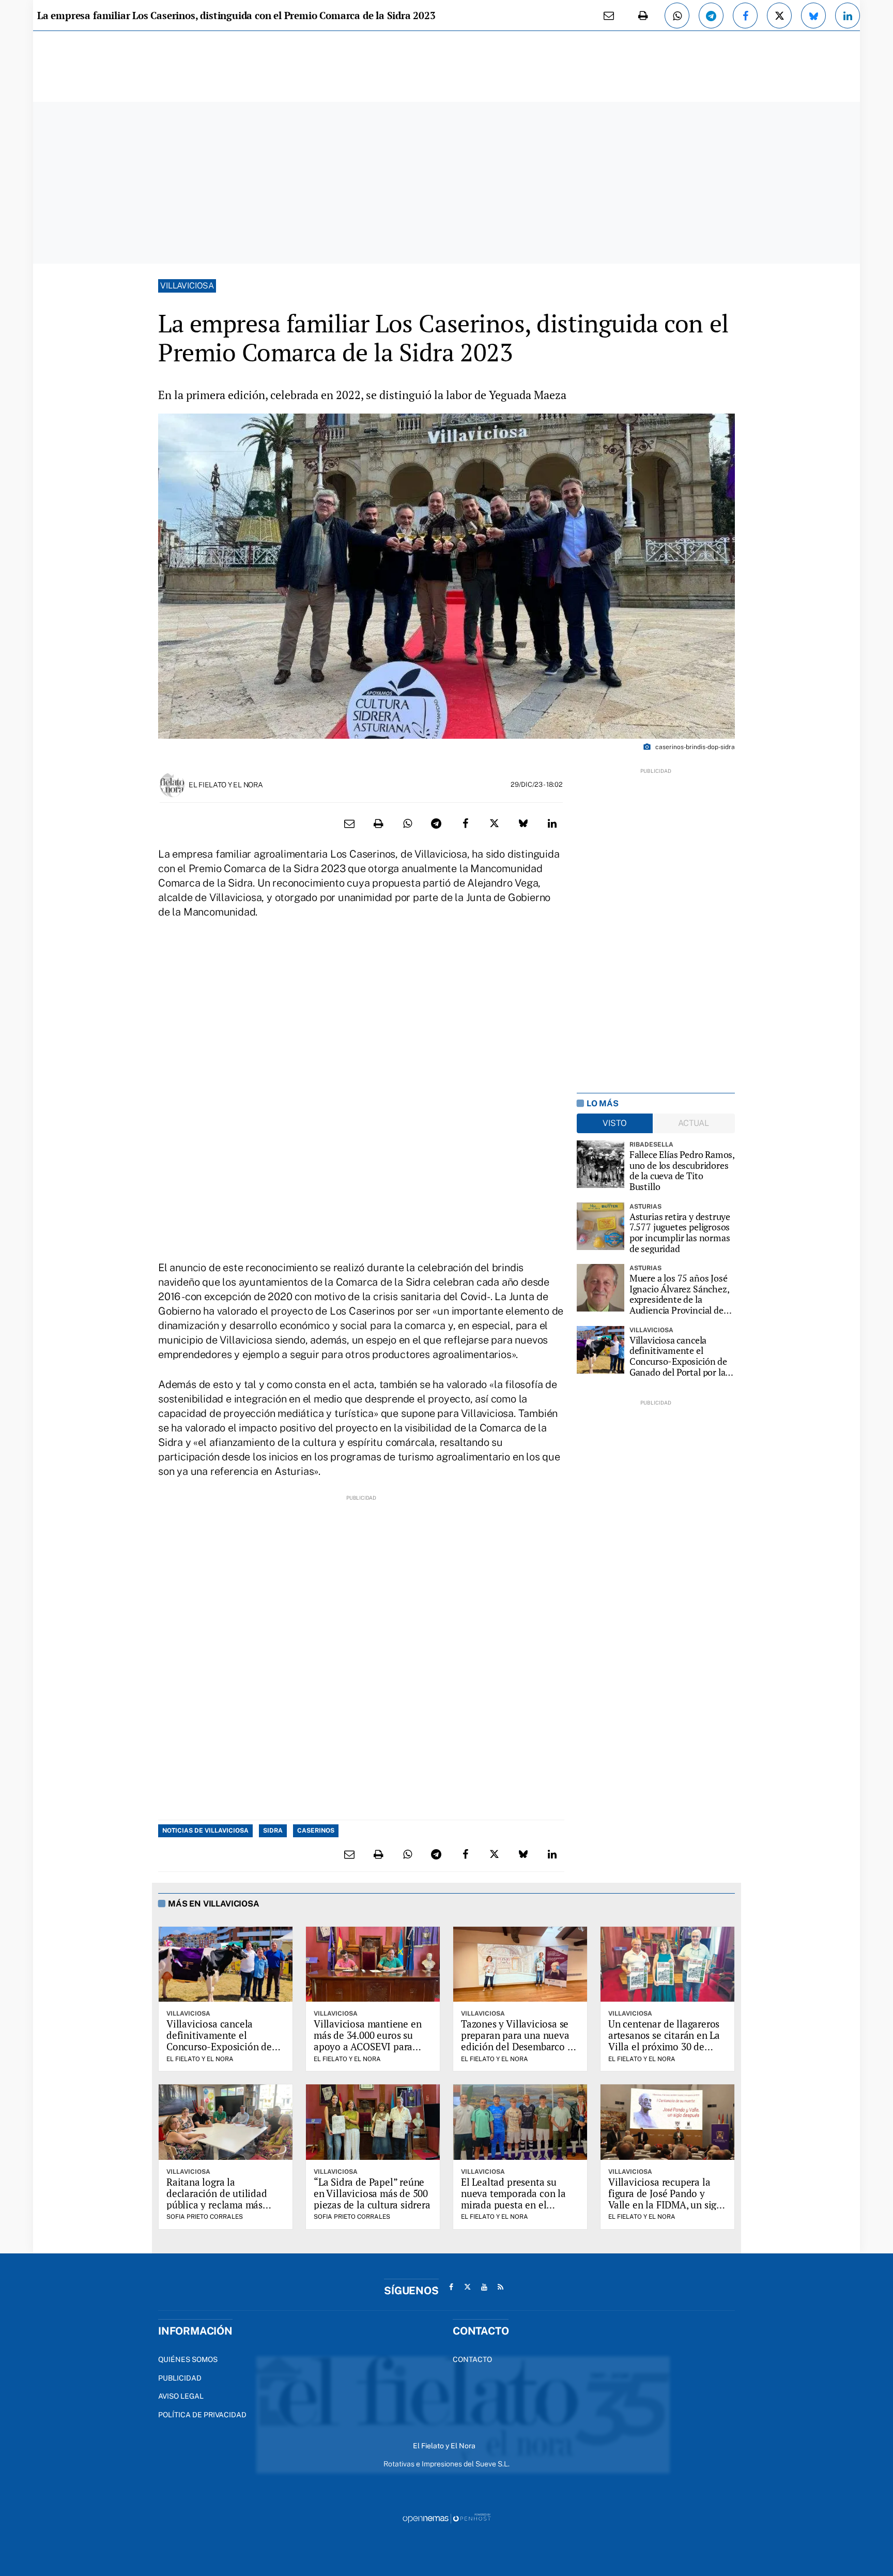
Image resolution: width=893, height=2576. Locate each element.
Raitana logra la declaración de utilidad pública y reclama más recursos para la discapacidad (217, 2204)
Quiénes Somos (188, 2359)
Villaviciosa (187, 286)
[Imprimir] (643, 16)
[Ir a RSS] (501, 2287)
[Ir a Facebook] (451, 2287)
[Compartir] (677, 16)
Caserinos (316, 1831)
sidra (273, 1831)
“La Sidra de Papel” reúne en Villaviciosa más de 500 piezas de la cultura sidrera (372, 2193)
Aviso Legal (181, 2396)
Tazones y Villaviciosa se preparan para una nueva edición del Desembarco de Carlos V (519, 2041)
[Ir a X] (468, 2287)
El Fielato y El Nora (226, 785)
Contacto (472, 2359)
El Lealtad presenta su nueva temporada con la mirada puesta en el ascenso (513, 2199)
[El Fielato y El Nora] (172, 784)
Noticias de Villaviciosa (205, 1831)
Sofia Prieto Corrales (205, 2217)
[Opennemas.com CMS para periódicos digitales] (446, 2518)
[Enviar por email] (609, 16)
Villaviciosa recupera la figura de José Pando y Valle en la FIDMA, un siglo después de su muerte (667, 2199)
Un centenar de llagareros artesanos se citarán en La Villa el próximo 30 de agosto (664, 2041)
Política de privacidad (202, 2415)
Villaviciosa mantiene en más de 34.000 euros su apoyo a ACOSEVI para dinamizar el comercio (367, 2041)
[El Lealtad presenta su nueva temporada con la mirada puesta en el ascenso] (520, 2122)
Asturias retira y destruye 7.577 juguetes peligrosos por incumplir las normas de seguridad (680, 1233)
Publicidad (180, 2378)
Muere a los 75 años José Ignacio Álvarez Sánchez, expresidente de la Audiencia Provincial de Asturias (679, 1294)
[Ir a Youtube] (484, 2287)
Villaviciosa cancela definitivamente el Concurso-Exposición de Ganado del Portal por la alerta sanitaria (678, 1356)
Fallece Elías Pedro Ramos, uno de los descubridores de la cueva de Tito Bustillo (682, 1171)
